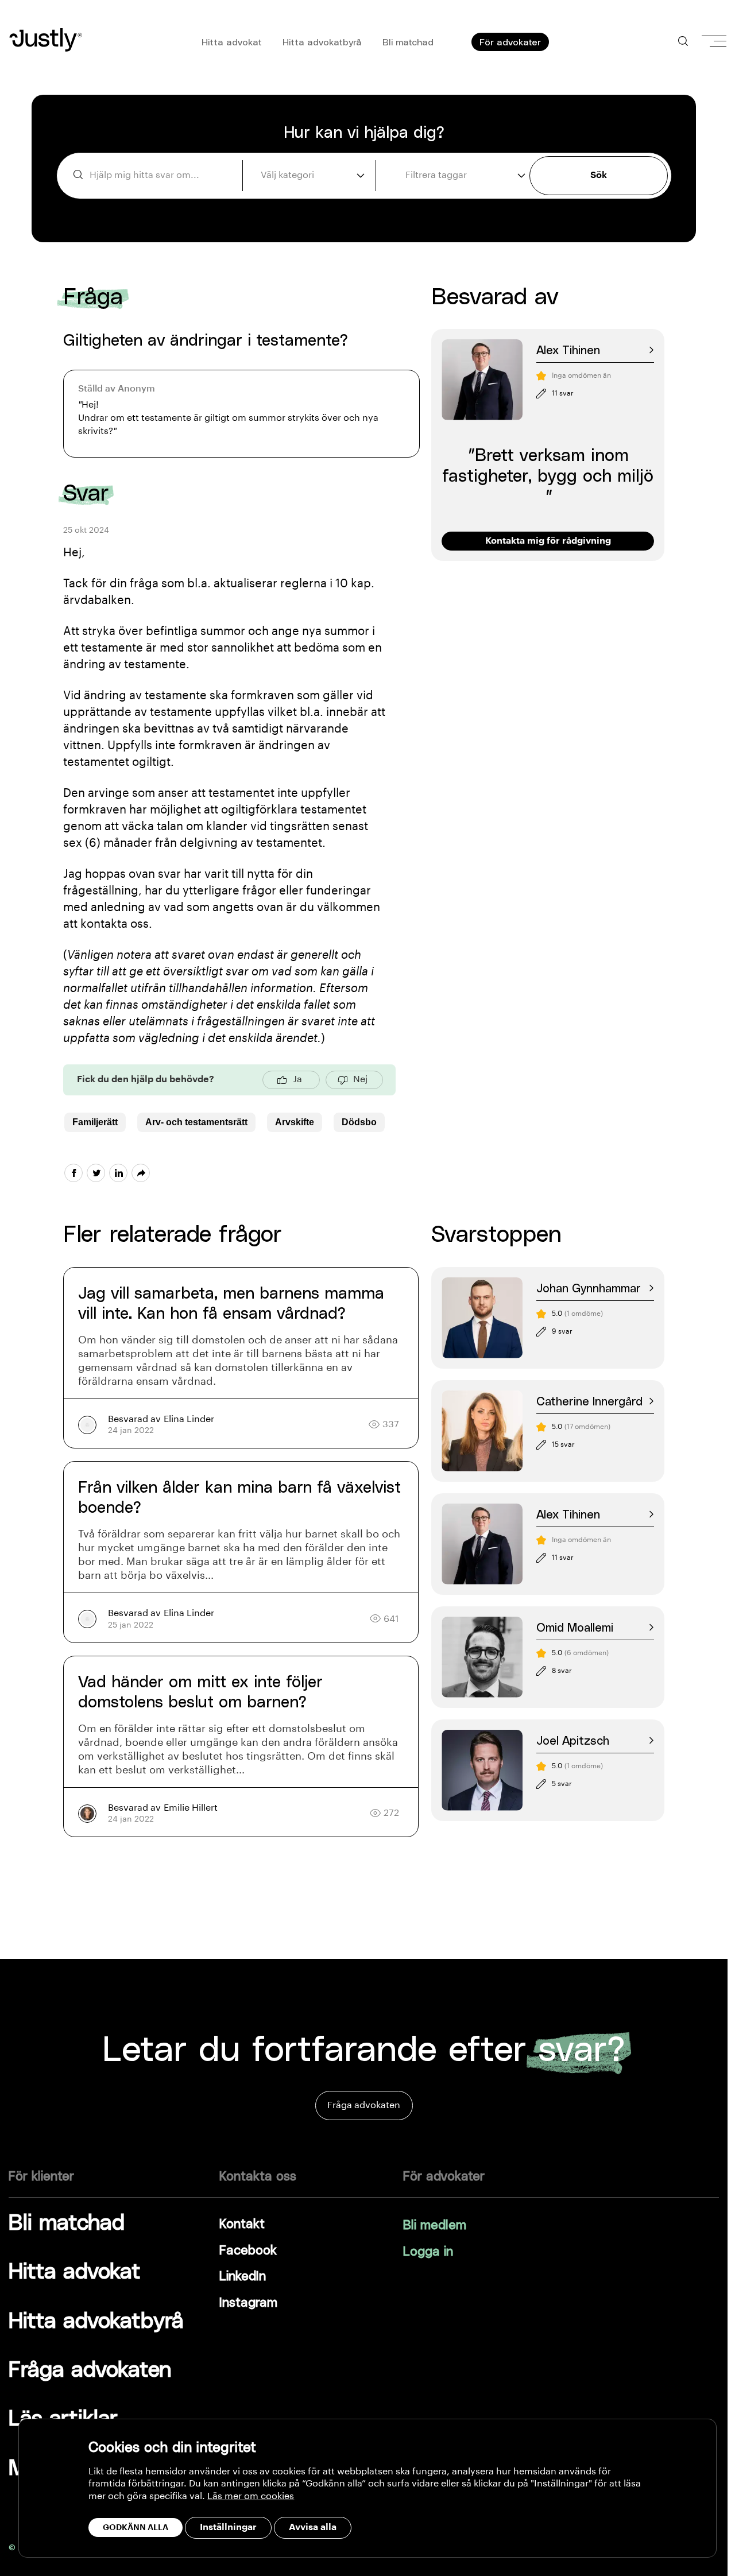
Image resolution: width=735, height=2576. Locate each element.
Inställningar (228, 2527)
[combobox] (311, 175)
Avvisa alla (313, 2527)
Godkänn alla (136, 2527)
